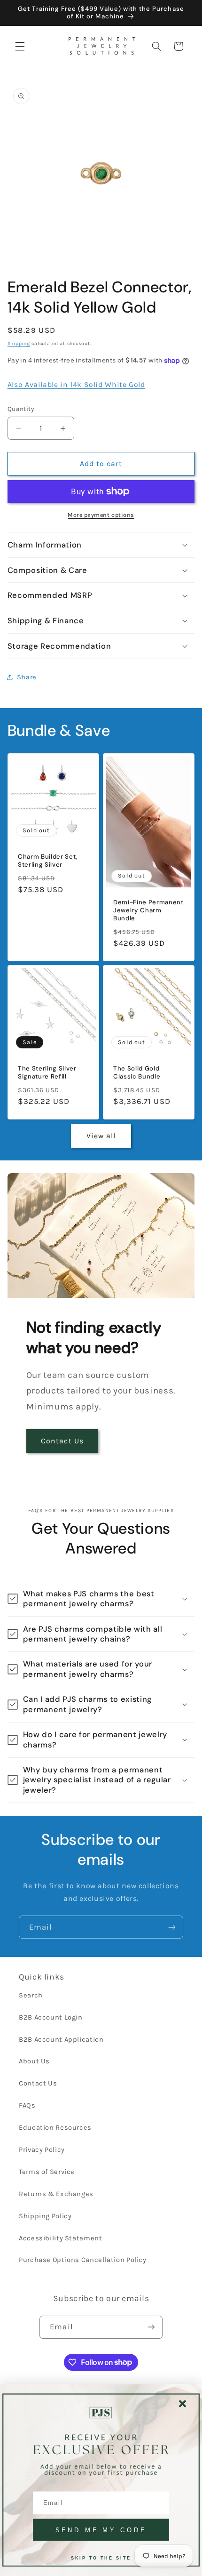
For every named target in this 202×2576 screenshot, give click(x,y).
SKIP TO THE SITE (101, 2558)
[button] (20, 46)
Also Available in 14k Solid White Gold (76, 385)
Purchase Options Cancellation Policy (83, 2260)
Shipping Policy (45, 2216)
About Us (34, 2061)
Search (31, 1995)
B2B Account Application (61, 2040)
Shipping (19, 343)
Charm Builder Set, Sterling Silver (48, 861)
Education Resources (55, 2128)
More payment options (101, 515)
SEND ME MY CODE (101, 2530)
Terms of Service (47, 2172)
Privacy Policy (42, 2150)
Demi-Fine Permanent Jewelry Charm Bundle (148, 910)
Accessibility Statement (61, 2238)
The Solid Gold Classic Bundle (137, 1073)
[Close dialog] (183, 2404)
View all (101, 1136)
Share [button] (27, 677)
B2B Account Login (51, 2017)
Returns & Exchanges (56, 2194)
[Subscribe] (172, 1927)
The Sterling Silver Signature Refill (47, 1073)
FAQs (27, 2105)
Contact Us (62, 1441)
